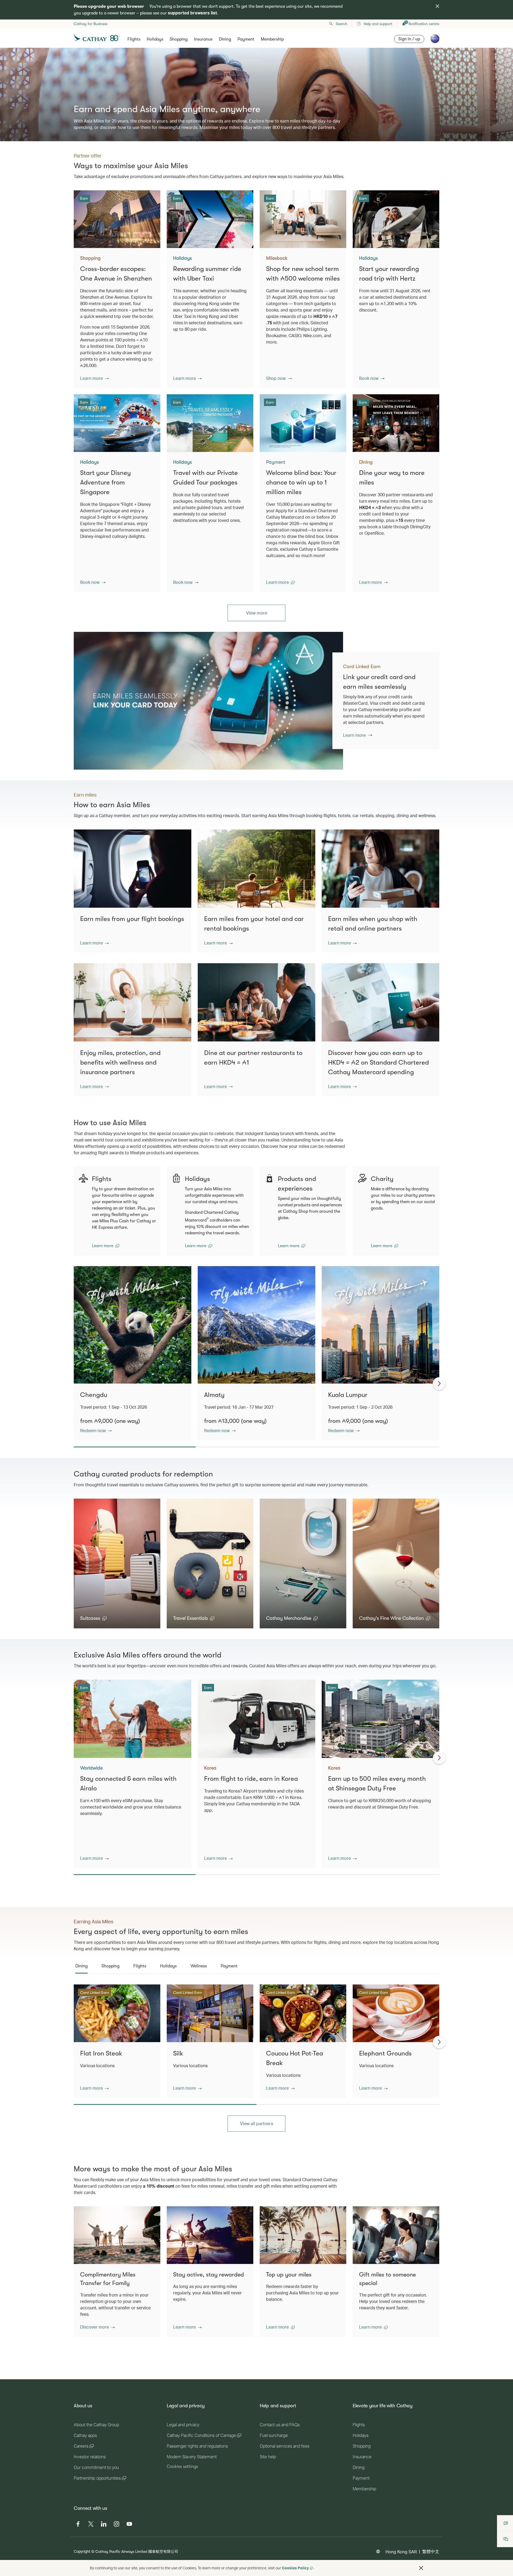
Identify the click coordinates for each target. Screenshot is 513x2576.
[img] (437, 6)
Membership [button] (272, 39)
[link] (208, 701)
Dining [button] (225, 39)
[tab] (81, 1966)
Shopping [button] (179, 39)
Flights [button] (134, 39)
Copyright (82, 2551)
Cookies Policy (295, 2568)
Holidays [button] (155, 39)
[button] (94, 378)
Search (342, 24)
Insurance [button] (203, 39)
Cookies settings (182, 2467)
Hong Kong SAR (401, 2552)
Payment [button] (246, 39)
